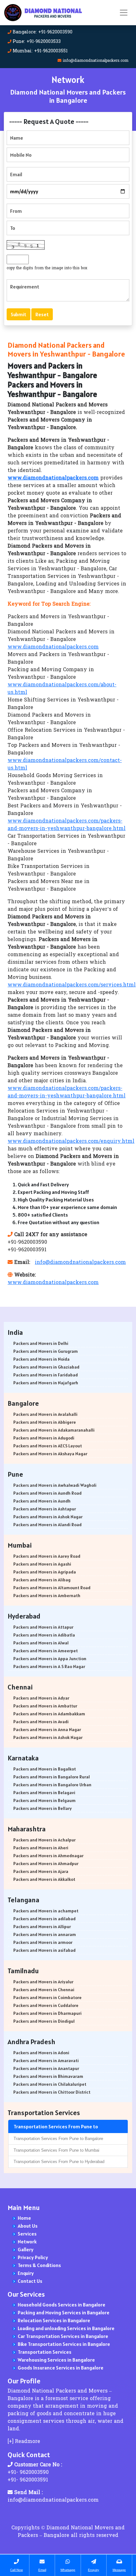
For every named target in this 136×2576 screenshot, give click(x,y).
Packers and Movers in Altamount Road (52, 1588)
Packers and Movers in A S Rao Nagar (49, 1666)
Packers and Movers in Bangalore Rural (52, 1777)
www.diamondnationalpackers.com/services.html (72, 985)
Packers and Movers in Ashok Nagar (48, 1517)
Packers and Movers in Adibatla (44, 1635)
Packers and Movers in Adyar (41, 1698)
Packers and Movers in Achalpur (44, 1840)
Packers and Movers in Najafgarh (46, 1383)
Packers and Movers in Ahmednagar (48, 1856)
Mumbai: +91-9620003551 (40, 51)
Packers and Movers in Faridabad (46, 1375)
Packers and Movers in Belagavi (44, 1793)
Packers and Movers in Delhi (41, 1343)
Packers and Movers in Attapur (43, 1627)
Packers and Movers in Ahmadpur (46, 1864)
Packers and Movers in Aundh (42, 1501)
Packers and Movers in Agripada (45, 1572)
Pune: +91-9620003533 (37, 42)
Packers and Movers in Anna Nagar (47, 1730)
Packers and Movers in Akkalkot (44, 1879)
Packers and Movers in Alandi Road (47, 1525)
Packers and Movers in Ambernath (47, 1596)
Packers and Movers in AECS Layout (48, 1446)
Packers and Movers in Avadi (41, 1722)
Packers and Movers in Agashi (42, 1564)
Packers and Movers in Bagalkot (45, 1769)
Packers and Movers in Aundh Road (47, 1493)
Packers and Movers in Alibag (42, 1580)
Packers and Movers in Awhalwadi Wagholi (55, 1485)
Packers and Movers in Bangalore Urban (52, 1785)
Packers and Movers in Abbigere (45, 1422)
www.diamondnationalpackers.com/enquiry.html (71, 1142)
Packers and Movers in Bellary (43, 1808)
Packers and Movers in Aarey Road (47, 1556)
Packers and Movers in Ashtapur (45, 1509)
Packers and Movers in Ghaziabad (46, 1367)
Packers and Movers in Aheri (41, 1848)
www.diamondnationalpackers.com (53, 647)
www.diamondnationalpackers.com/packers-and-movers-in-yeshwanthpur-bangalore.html (67, 825)
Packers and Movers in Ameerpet (46, 1651)
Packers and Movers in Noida (41, 1359)
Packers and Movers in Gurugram (46, 1351)
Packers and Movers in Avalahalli (45, 1414)
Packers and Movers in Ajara (41, 1871)
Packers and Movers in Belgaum (44, 1800)
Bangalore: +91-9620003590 (43, 32)
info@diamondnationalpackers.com (96, 61)
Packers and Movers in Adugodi (44, 1438)
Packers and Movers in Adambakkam (49, 1714)
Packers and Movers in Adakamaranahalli (54, 1430)
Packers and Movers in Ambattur (45, 1706)
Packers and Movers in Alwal (41, 1643)
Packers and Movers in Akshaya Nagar (50, 1454)
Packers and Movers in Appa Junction (50, 1659)
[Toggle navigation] (124, 13)
